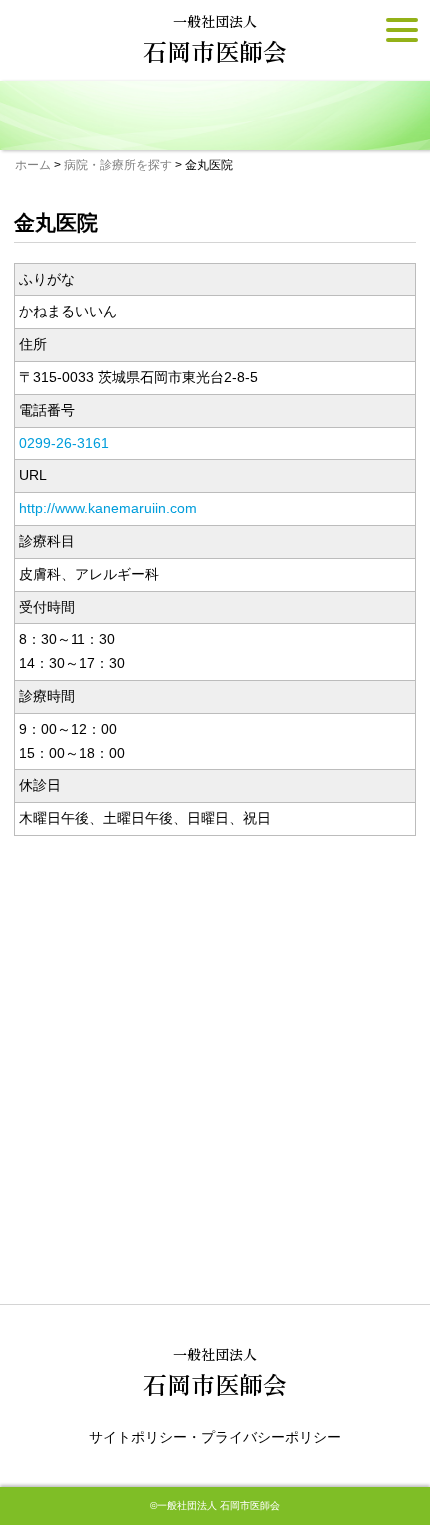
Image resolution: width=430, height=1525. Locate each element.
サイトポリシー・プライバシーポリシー (215, 1437)
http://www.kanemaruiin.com (108, 508)
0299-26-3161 (64, 443)
